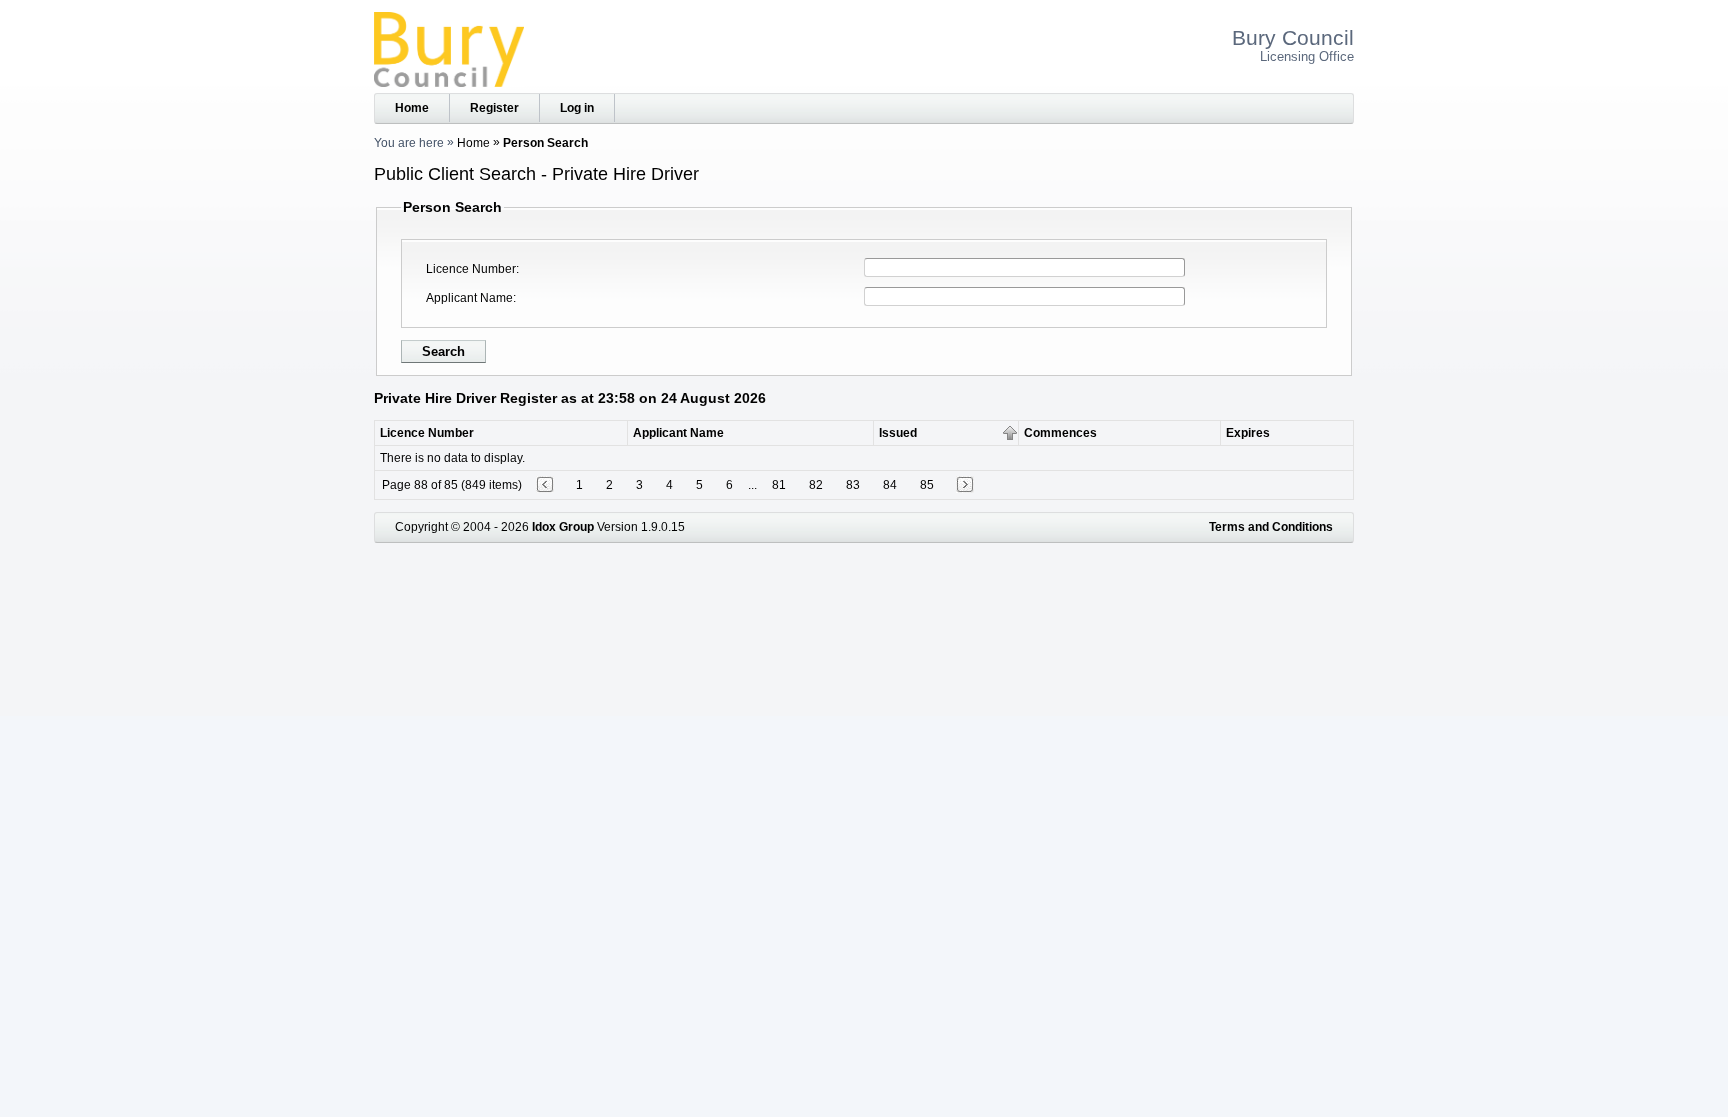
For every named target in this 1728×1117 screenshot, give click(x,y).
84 (890, 485)
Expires (1248, 433)
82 (816, 485)
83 (853, 485)
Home (412, 108)
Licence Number (471, 269)
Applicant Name (469, 298)
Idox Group (563, 527)
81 (779, 485)
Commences (1060, 433)
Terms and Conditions (1271, 527)
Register (494, 108)
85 (927, 485)
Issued (898, 433)
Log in (577, 108)
